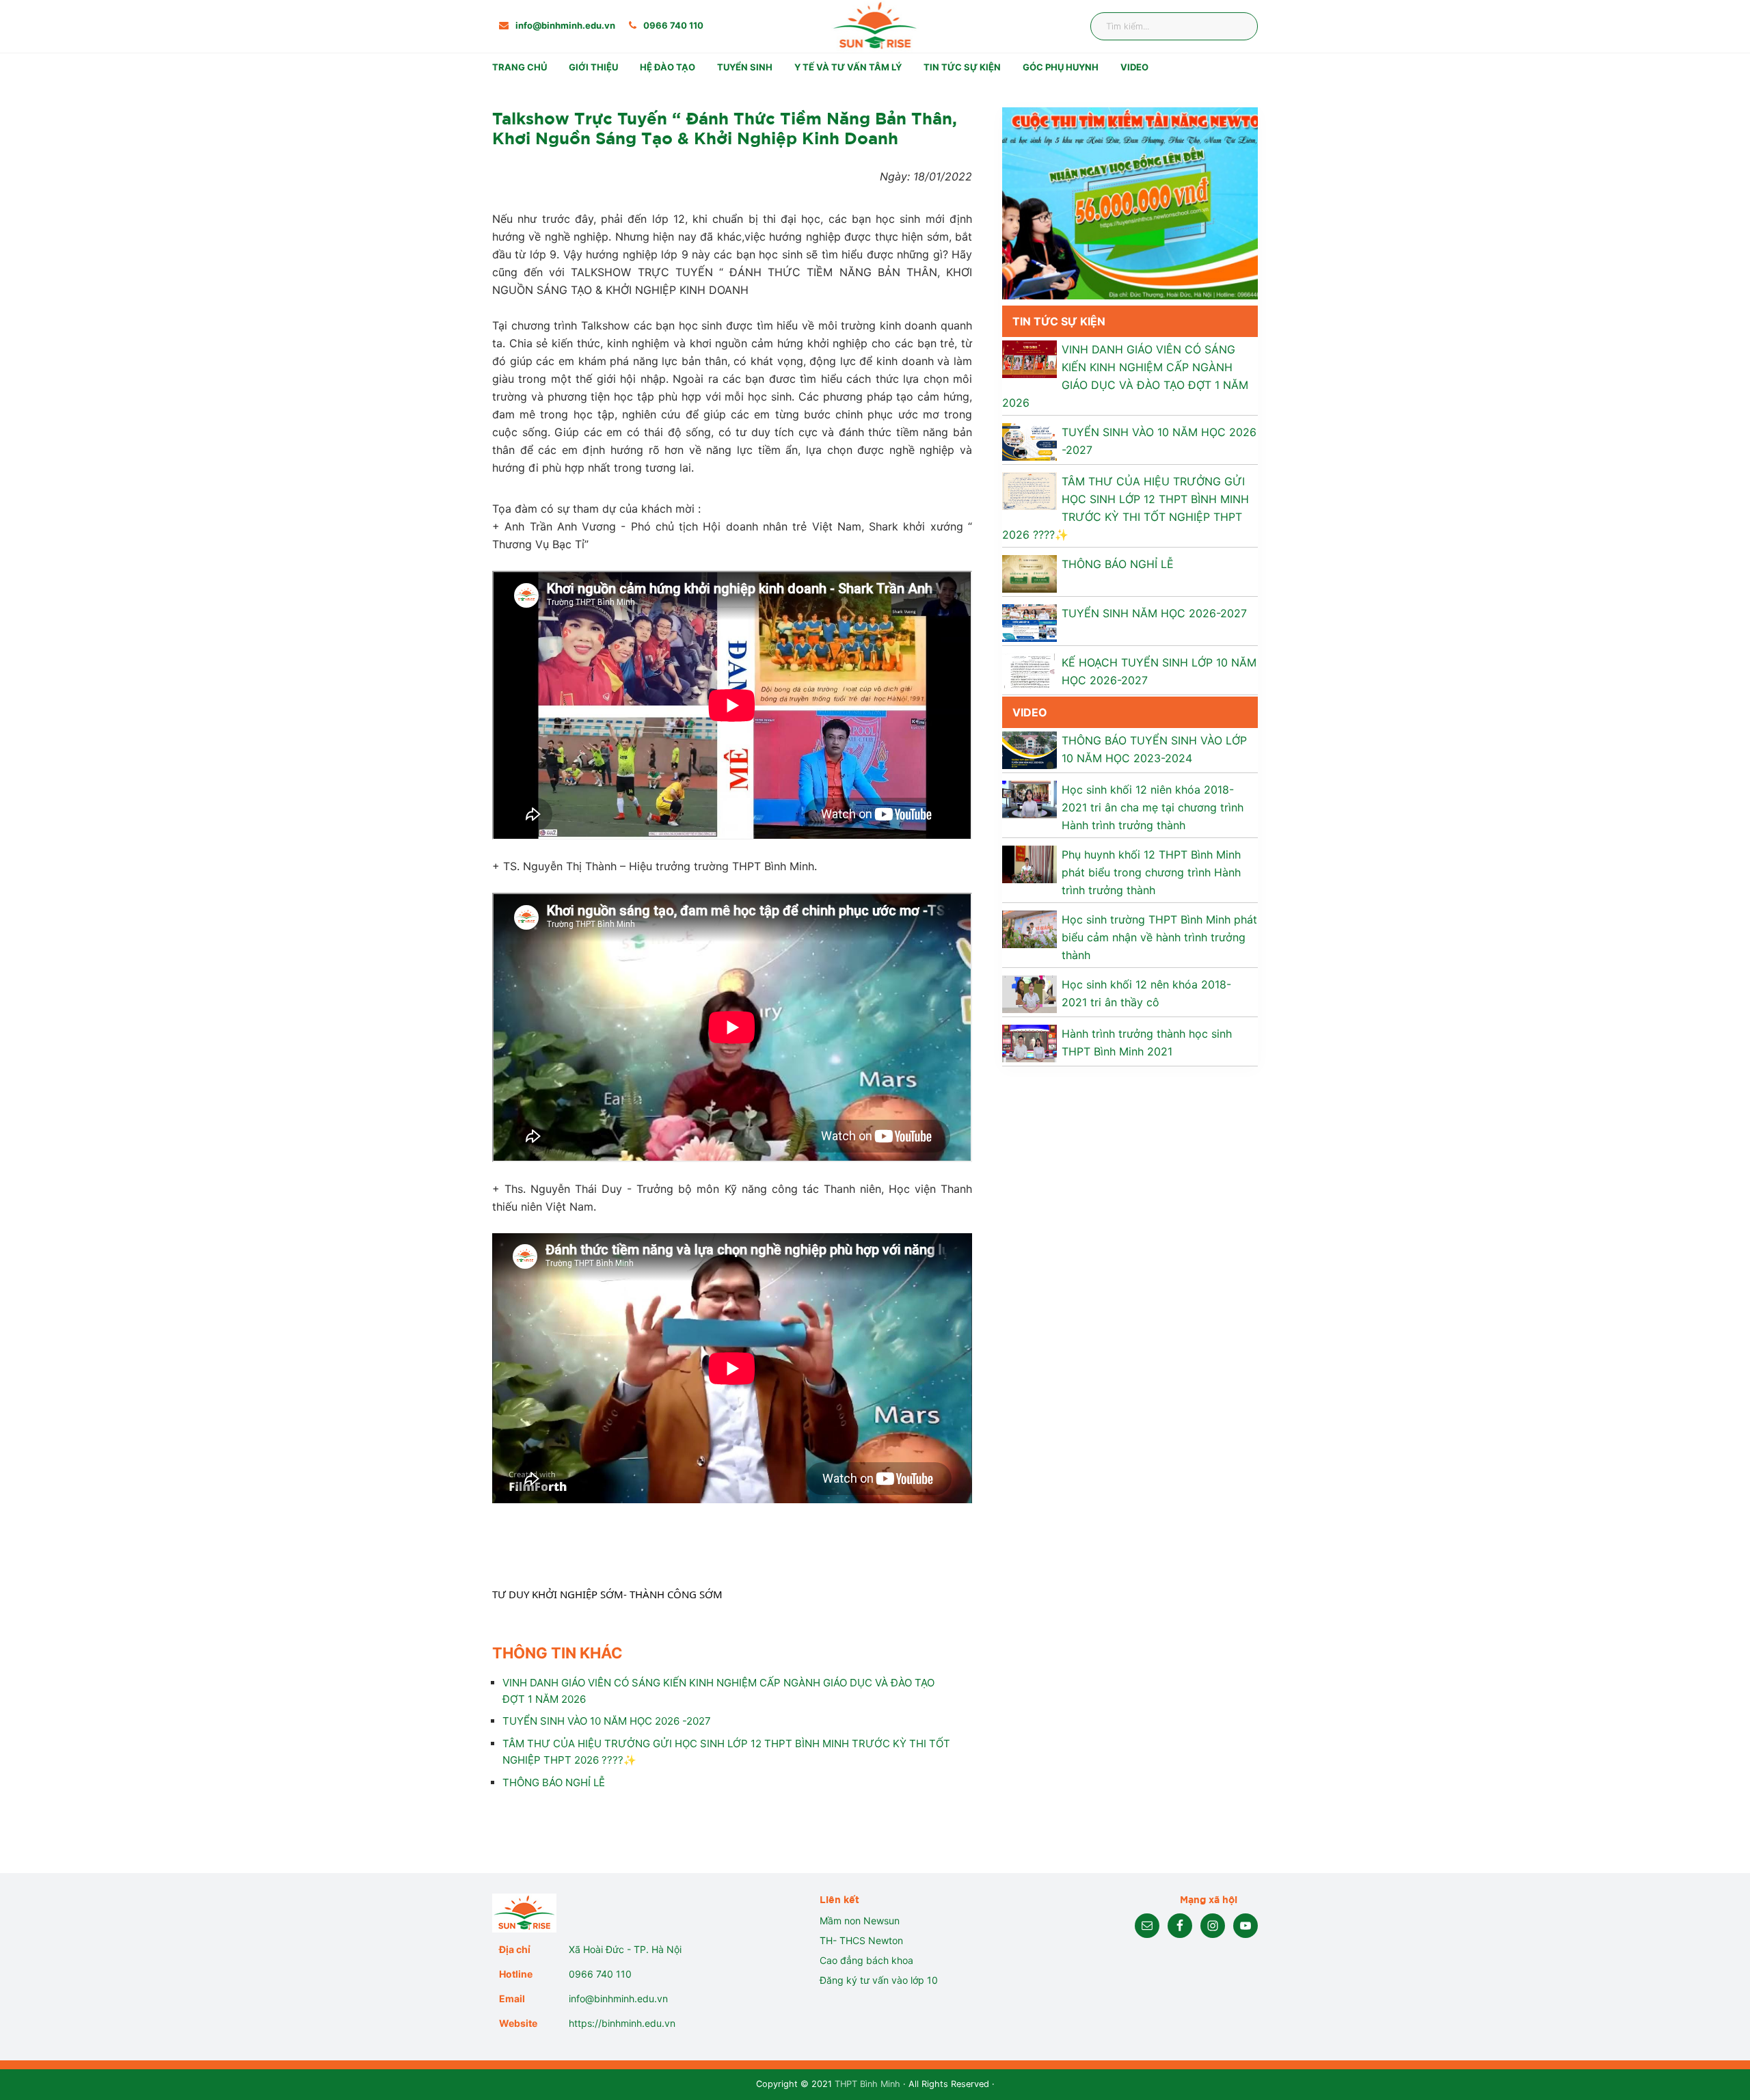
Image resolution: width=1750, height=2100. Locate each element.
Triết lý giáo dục (618, 112)
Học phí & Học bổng (776, 112)
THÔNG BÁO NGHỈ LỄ (554, 1782)
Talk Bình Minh (1069, 112)
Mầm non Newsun (860, 1921)
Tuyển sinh (745, 67)
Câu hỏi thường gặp (775, 153)
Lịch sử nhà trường (624, 91)
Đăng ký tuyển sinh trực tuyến (800, 173)
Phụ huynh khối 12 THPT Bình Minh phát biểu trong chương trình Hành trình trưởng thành (1151, 872)
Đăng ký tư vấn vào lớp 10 (879, 1980)
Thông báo (1060, 91)
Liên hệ (1051, 153)
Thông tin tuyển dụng (986, 91)
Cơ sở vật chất (614, 132)
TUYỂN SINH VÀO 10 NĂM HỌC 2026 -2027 (607, 1721)
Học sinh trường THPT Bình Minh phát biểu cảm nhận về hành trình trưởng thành (1159, 937)
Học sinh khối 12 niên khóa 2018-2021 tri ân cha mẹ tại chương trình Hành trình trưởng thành (1153, 807)
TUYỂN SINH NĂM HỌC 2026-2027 (1154, 613)
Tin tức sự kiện (962, 67)
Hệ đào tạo (668, 67)
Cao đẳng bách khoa (866, 1960)
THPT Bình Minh (867, 2084)
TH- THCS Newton (861, 1940)
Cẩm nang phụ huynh (1085, 132)
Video (1134, 67)
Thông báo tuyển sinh (781, 91)
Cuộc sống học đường (781, 132)
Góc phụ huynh (1061, 67)
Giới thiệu (593, 67)
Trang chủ (520, 67)
